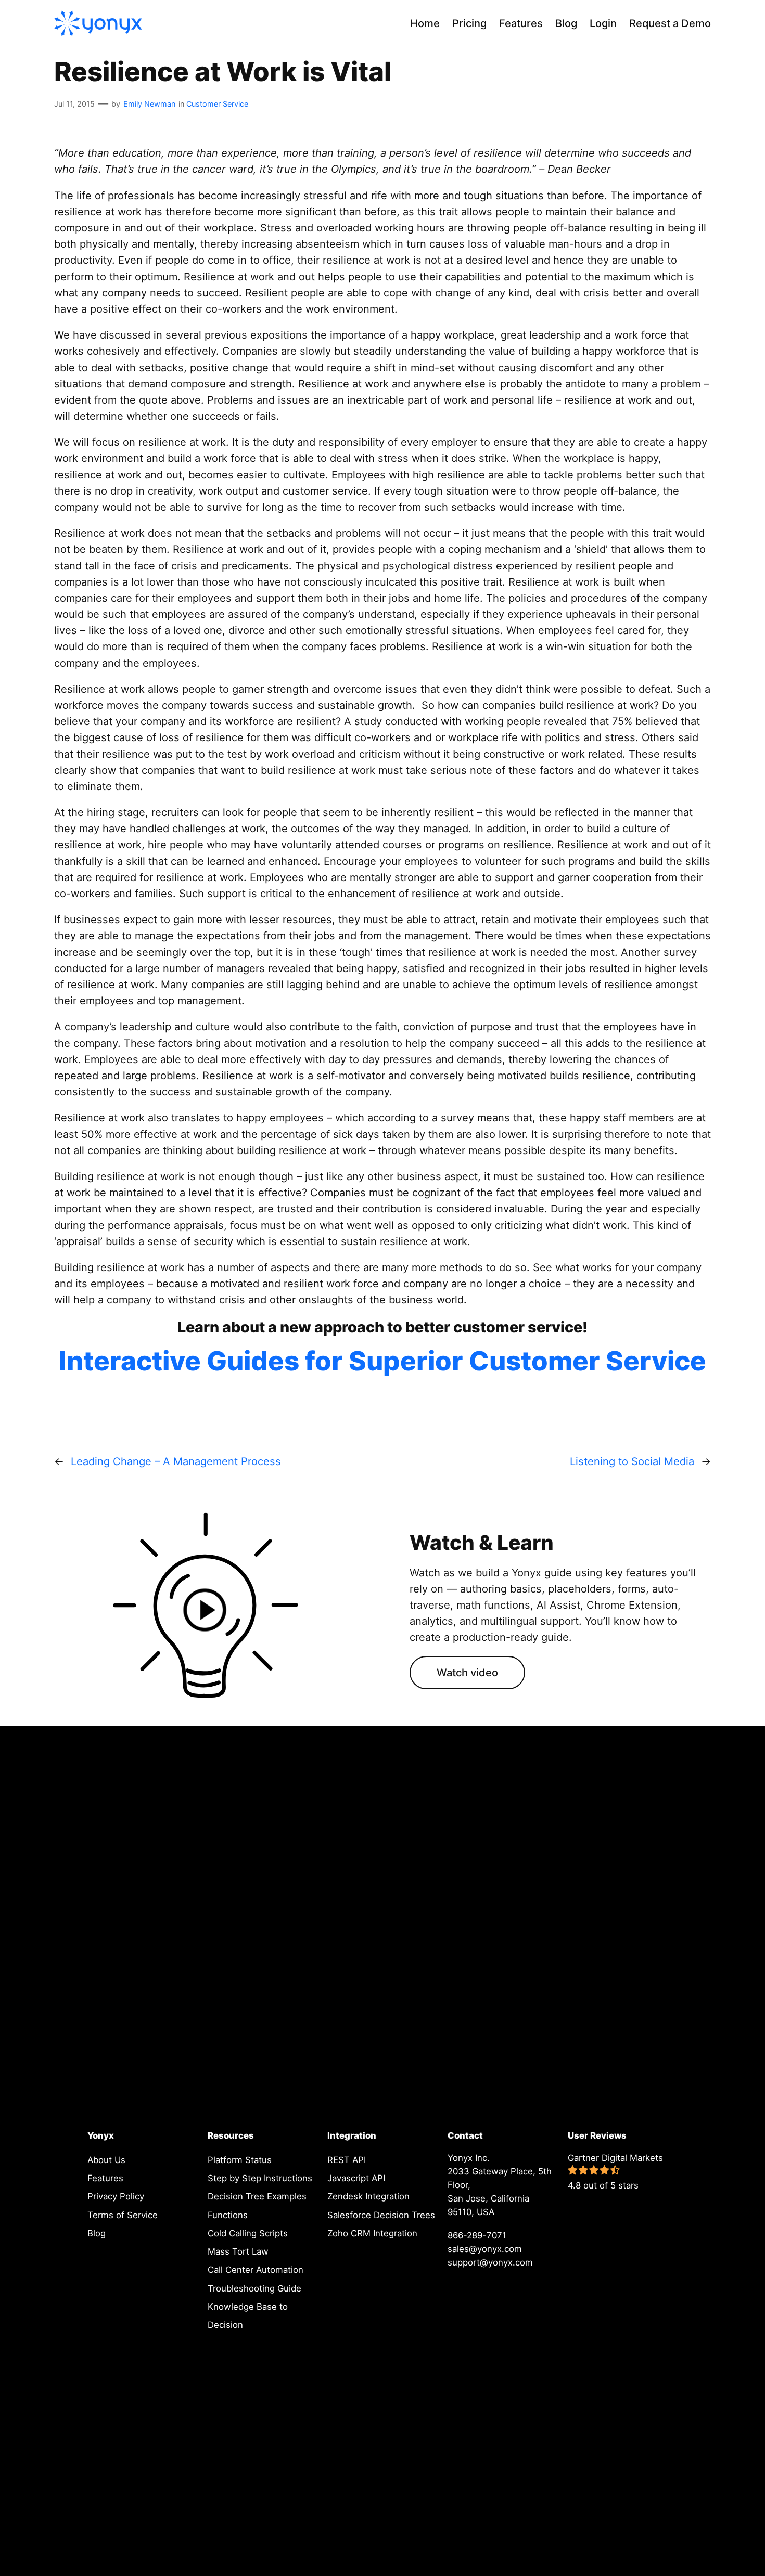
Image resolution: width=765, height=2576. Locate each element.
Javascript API (356, 2178)
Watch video (467, 1673)
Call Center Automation (256, 2270)
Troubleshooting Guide (254, 2288)
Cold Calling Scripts (248, 2233)
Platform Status (240, 2160)
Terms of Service (123, 2215)
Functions (228, 2215)
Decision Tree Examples (257, 2196)
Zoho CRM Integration (372, 2233)
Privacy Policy (116, 2196)
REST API (347, 2160)
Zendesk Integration (368, 2196)
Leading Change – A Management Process (176, 1461)
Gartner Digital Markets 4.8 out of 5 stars (615, 2172)
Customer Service (217, 104)
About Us (106, 2160)
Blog (97, 2233)
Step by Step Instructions (260, 2178)
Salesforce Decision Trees (381, 2215)
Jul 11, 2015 (74, 104)
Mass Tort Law (238, 2251)
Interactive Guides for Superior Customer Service (382, 1361)
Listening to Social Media (632, 1461)
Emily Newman (149, 104)
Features (105, 2178)
